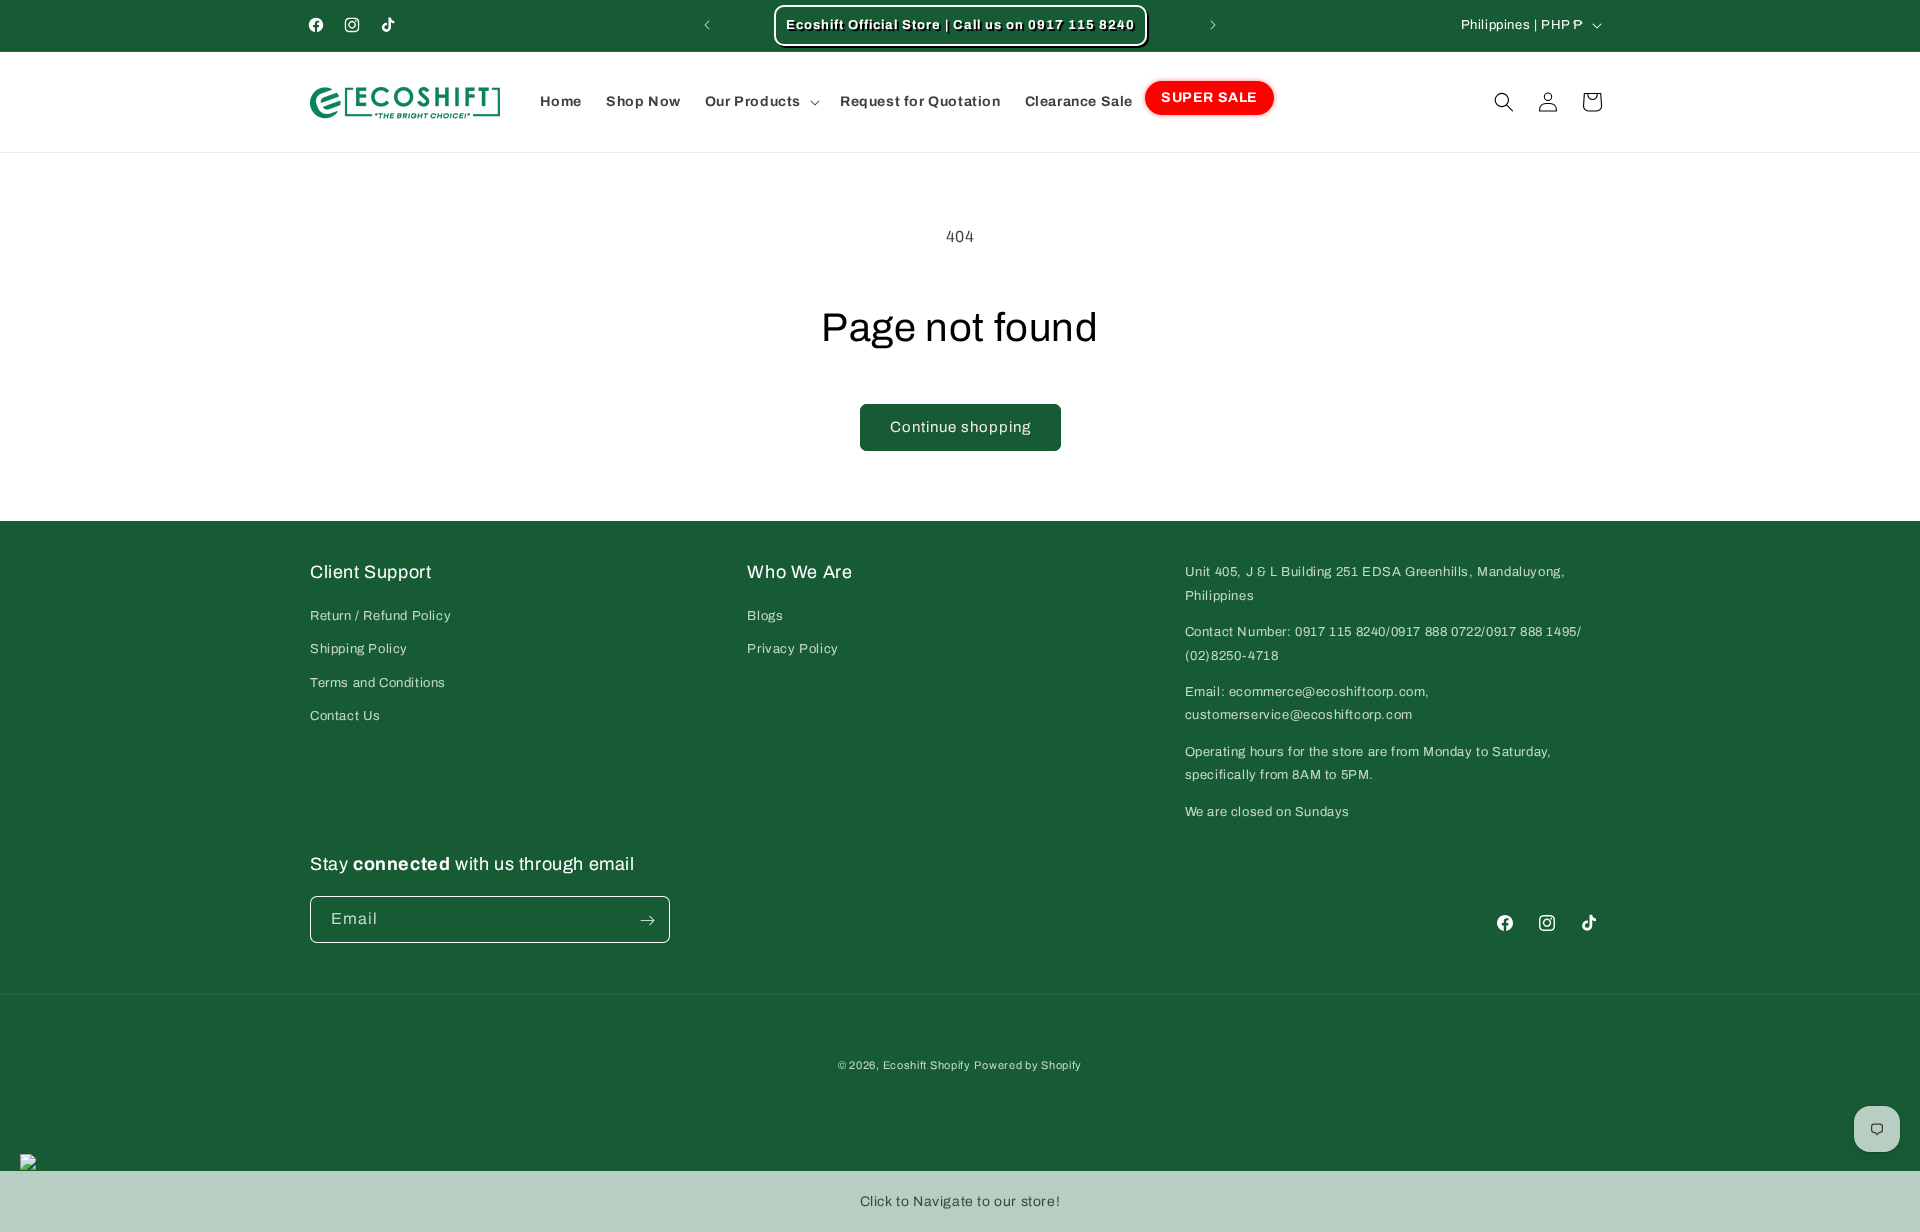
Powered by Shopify (1028, 1065)
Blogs (765, 615)
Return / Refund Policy (380, 615)
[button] (760, 102)
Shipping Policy (359, 649)
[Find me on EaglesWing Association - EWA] (18, 1164)
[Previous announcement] (707, 25)
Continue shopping (960, 427)
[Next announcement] (1213, 25)
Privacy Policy (792, 649)
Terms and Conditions (378, 682)
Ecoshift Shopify (927, 1065)
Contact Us (345, 715)
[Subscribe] (647, 920)
